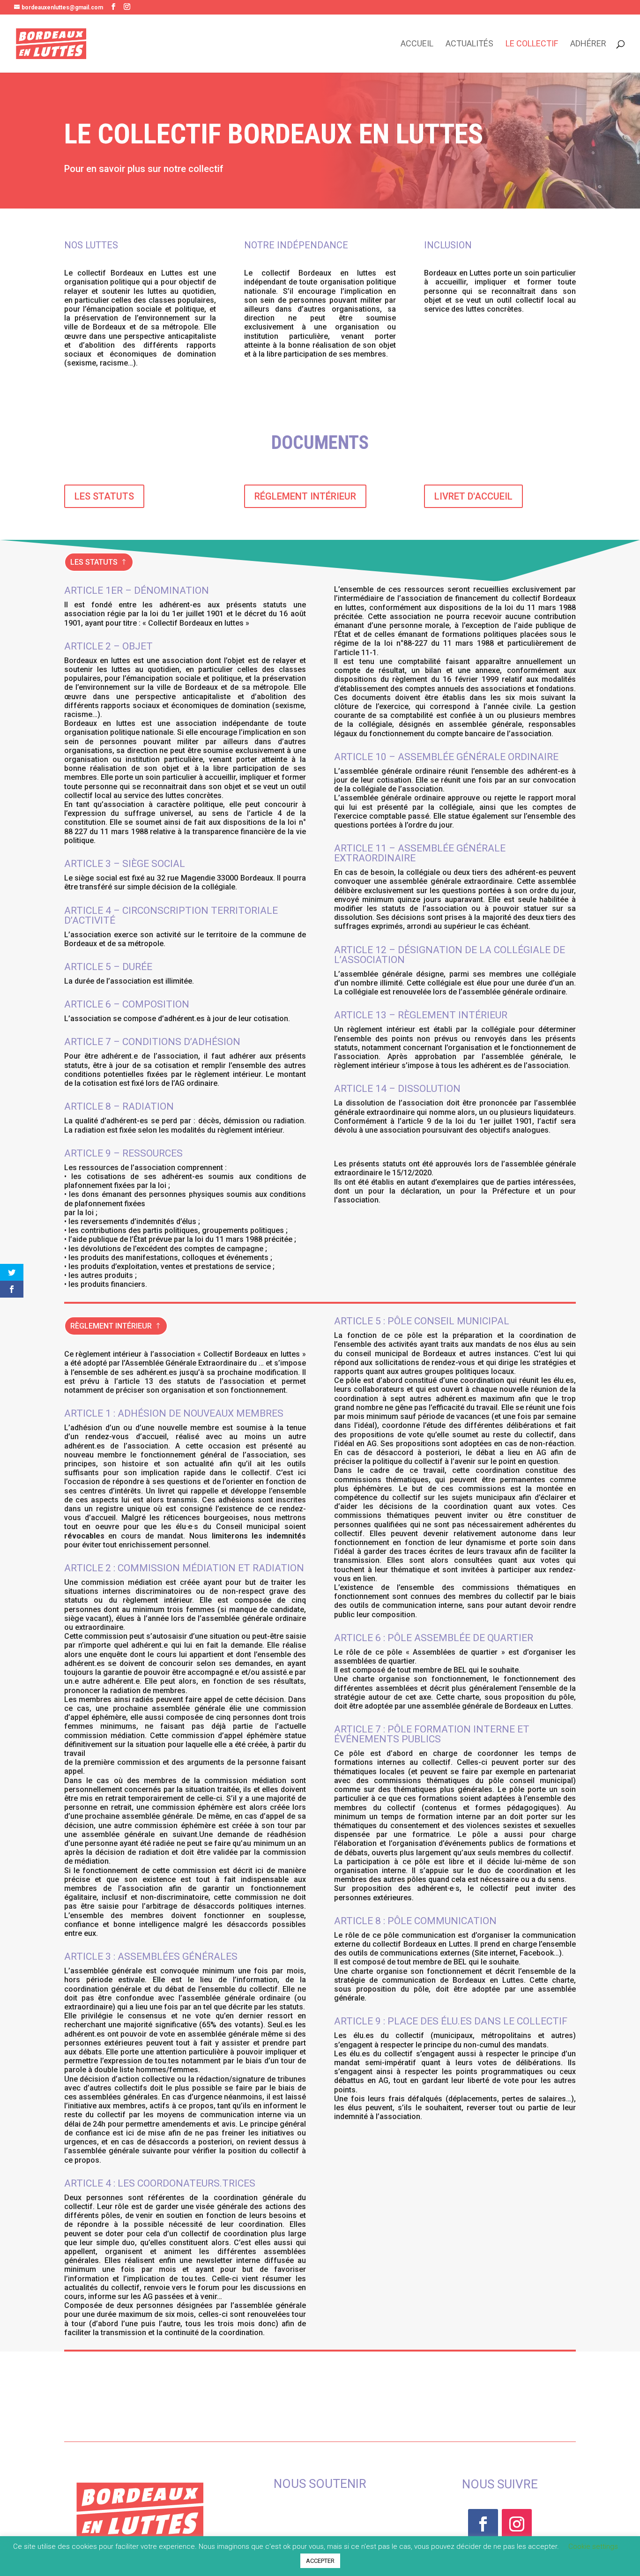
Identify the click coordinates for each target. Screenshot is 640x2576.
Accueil (417, 44)
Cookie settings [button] (593, 2546)
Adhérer (588, 44)
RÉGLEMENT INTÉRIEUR (305, 496)
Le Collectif (532, 44)
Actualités (469, 44)
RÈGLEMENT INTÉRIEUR (111, 1326)
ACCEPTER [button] (320, 2561)
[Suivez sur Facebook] (483, 2524)
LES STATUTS (104, 496)
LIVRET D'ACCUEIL (473, 496)
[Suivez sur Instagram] (517, 2524)
